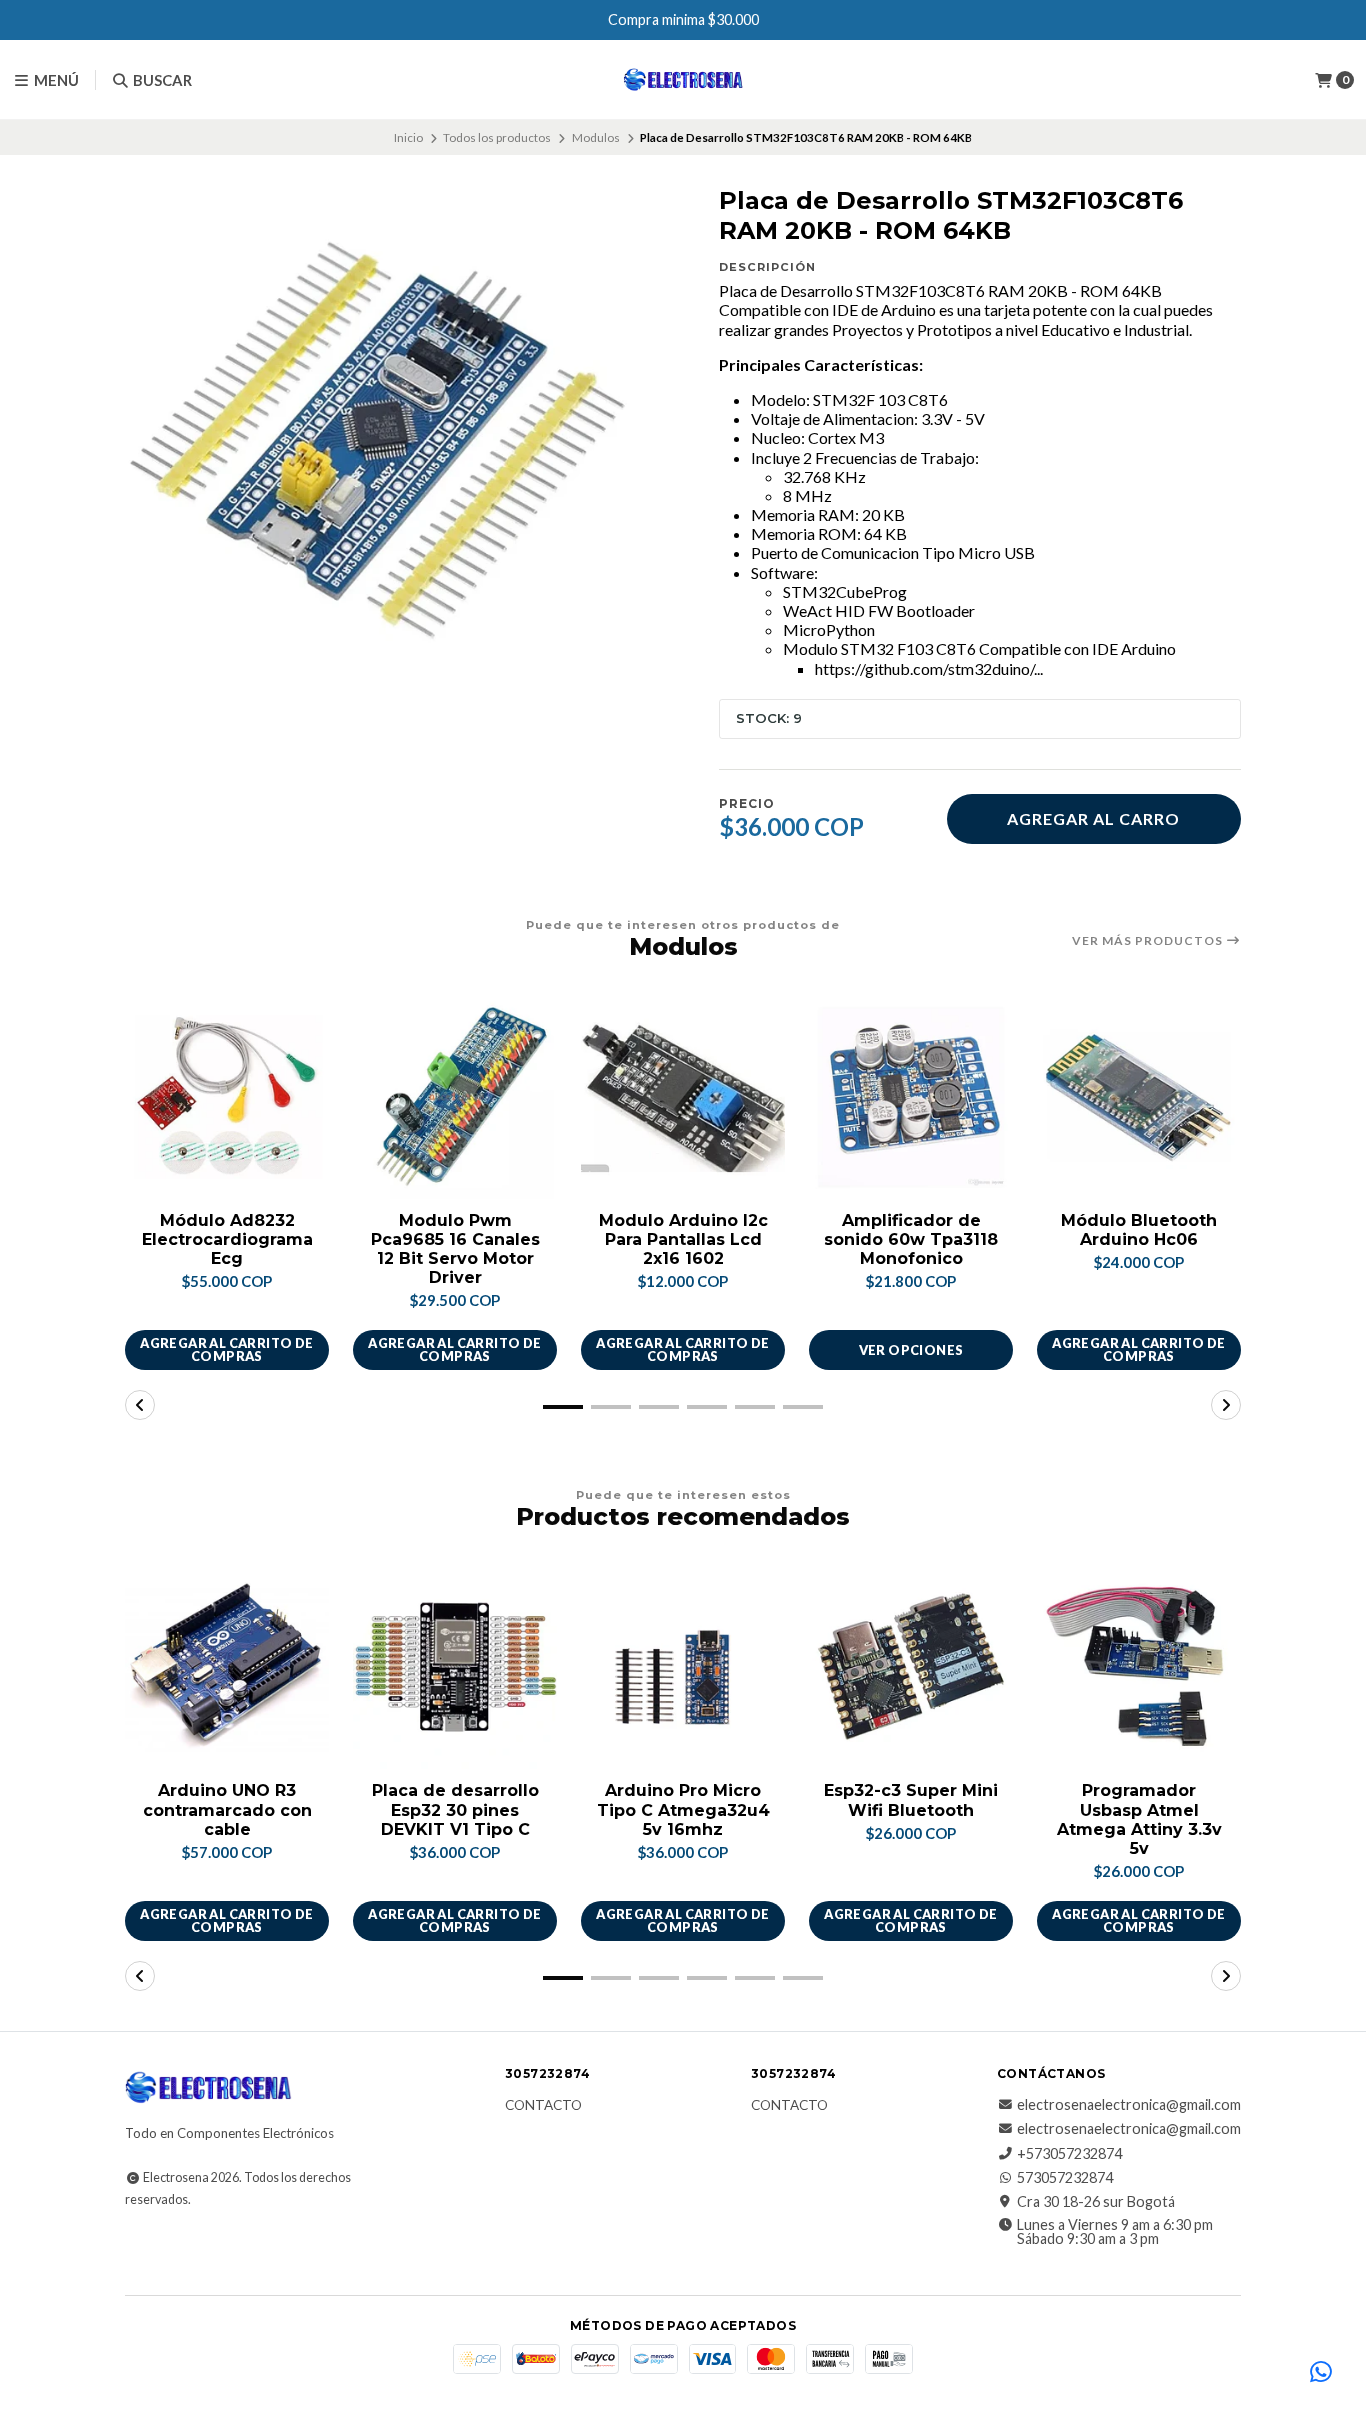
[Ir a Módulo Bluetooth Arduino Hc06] (1139, 1097)
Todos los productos (497, 137)
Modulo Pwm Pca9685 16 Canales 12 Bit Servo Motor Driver (455, 1249)
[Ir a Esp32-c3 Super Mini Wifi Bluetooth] (911, 1667)
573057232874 (1065, 2178)
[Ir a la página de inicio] (683, 80)
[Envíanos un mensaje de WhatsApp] (1321, 2373)
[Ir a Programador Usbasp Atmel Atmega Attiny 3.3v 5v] (1139, 1667)
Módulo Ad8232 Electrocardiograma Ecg (227, 1239)
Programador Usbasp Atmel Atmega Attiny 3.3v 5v (1139, 1819)
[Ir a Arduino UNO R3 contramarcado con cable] (227, 1667)
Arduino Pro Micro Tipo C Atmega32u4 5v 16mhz (683, 1809)
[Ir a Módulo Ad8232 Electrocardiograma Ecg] (227, 1097)
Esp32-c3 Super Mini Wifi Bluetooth (911, 1800)
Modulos (596, 137)
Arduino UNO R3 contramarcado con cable (227, 1809)
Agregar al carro (1093, 818)
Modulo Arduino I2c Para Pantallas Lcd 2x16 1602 (683, 1239)
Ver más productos (1149, 941)
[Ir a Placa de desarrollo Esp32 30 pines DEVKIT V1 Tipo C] (455, 1667)
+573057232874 (1069, 2154)
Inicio (408, 137)
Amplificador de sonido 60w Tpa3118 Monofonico (911, 1239)
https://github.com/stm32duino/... (929, 668)
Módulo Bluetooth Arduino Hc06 (1139, 1230)
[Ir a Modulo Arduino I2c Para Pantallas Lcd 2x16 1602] (683, 1097)
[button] (563, 1407)
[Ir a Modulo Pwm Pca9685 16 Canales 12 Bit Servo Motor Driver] (455, 1097)
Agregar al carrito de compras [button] (226, 1349)
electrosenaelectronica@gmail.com (1129, 2105)
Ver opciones (911, 1350)
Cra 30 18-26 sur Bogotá (1096, 2202)
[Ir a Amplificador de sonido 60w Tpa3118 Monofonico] (911, 1097)
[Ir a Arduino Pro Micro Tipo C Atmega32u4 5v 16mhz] (683, 1667)
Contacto (543, 2106)
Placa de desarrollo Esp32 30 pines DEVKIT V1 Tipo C (455, 1809)
